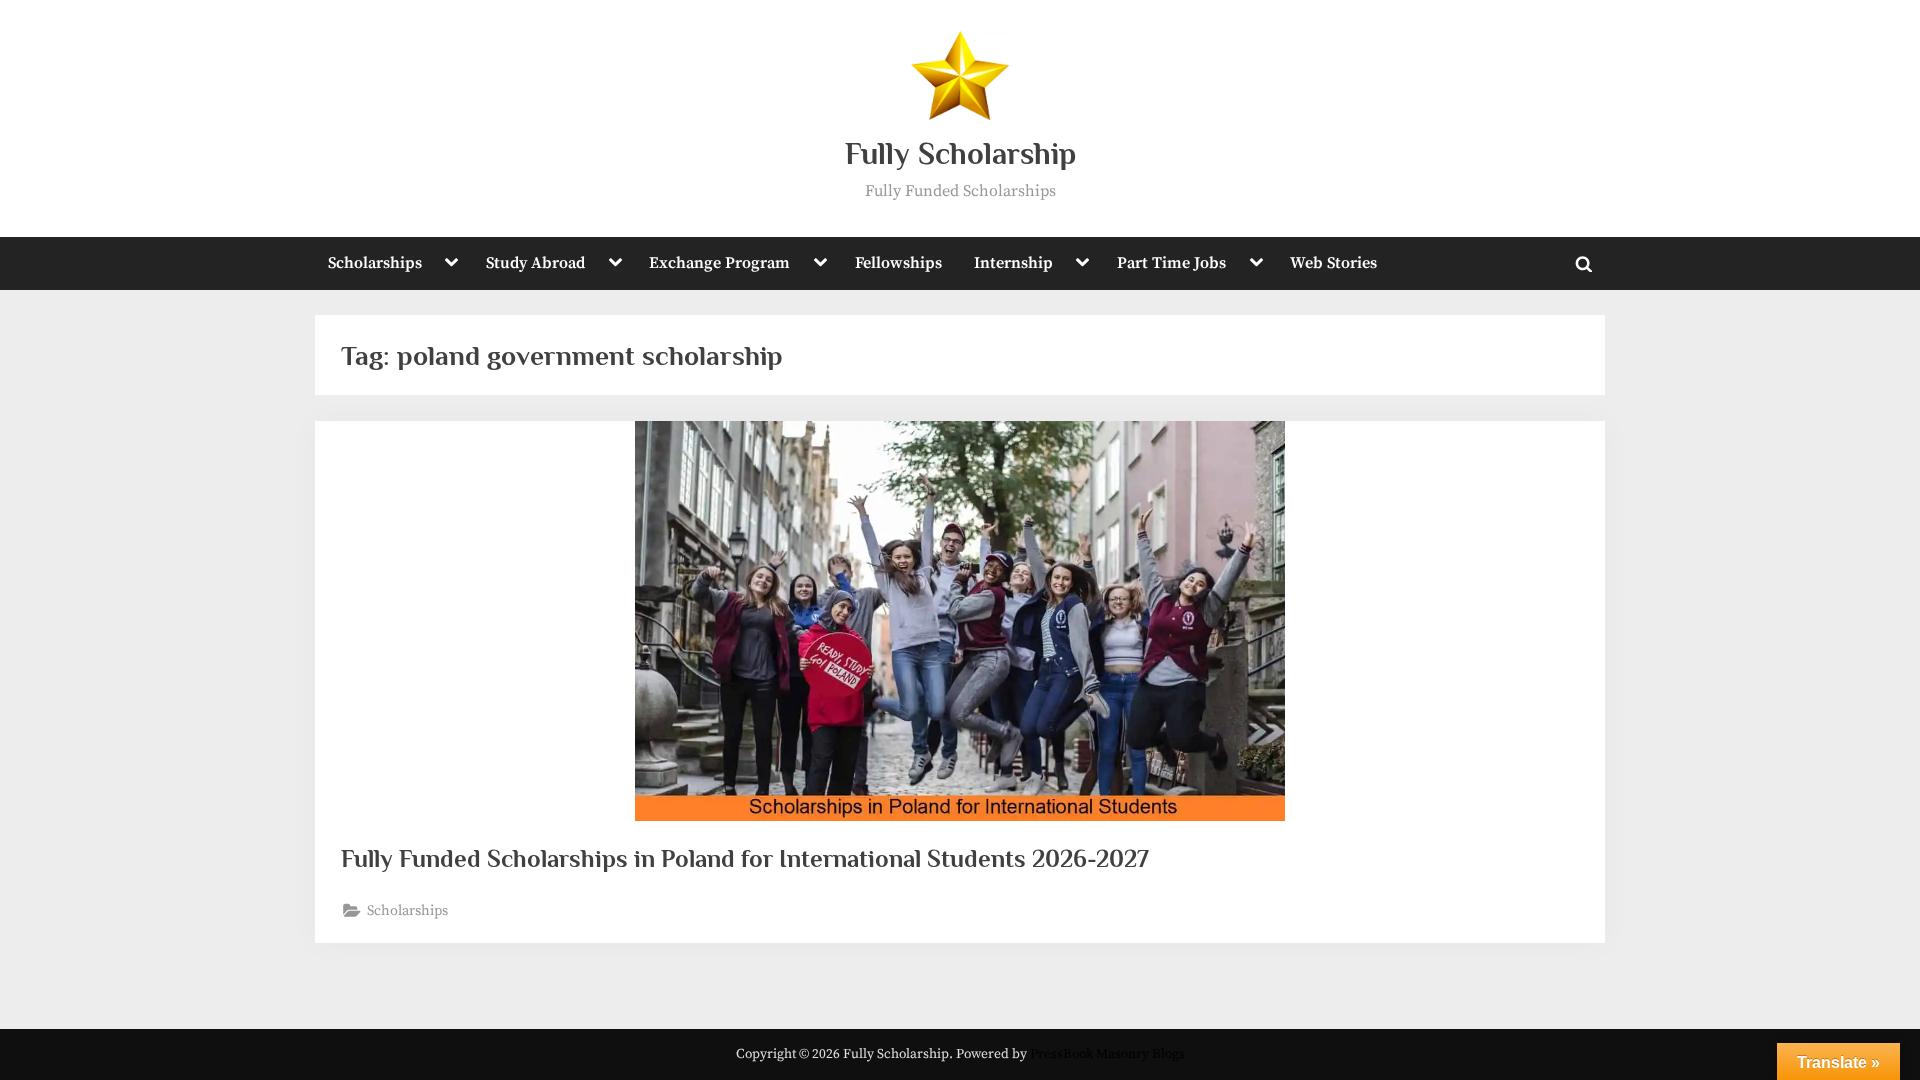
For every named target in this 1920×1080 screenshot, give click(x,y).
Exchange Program (719, 263)
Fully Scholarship (960, 153)
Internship (1013, 263)
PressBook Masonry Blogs (1107, 1054)
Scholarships (375, 263)
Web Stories (1333, 263)
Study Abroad (535, 263)
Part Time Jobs (1171, 263)
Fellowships (898, 263)
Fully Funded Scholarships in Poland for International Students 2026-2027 (745, 858)
